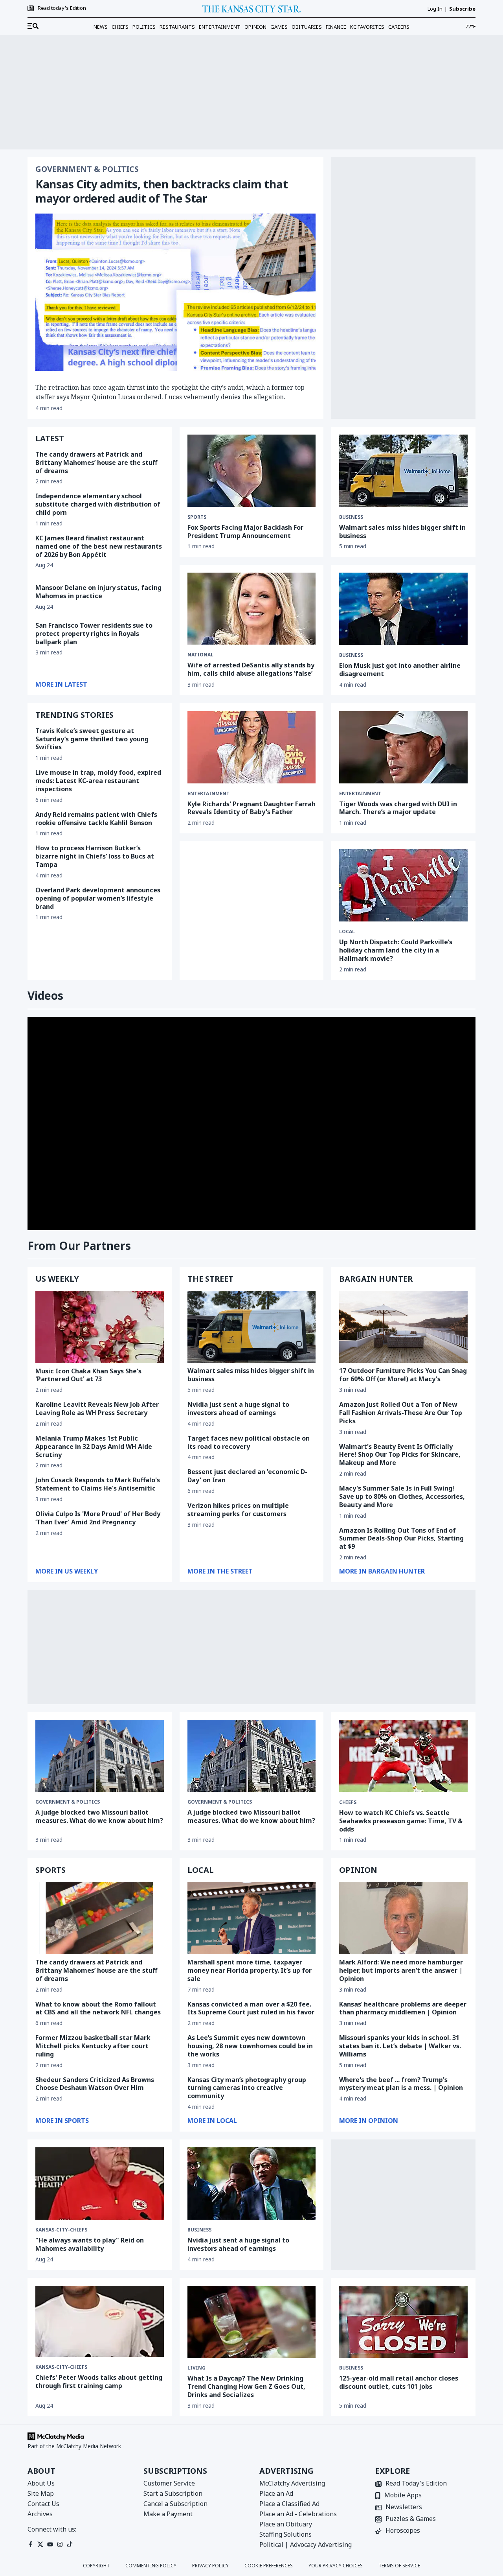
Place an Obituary (286, 2524)
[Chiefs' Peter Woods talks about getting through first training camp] (100, 2322)
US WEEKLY (57, 1279)
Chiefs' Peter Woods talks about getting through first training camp (99, 2382)
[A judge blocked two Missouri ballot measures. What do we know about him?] (100, 1756)
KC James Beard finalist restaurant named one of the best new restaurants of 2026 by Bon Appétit (99, 546)
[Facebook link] (30, 2544)
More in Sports (62, 2121)
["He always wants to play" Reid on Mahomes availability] (100, 2184)
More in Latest (61, 684)
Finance (336, 27)
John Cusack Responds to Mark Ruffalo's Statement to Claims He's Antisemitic (98, 1484)
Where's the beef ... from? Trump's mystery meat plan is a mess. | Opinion (401, 2084)
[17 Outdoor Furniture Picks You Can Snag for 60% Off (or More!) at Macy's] (403, 1327)
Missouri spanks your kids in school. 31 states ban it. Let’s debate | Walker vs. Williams (400, 2046)
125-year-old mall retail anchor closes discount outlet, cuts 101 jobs (399, 2382)
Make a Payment (168, 2514)
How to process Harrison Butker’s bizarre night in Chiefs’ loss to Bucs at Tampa (95, 856)
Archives (40, 2514)
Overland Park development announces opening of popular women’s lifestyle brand (98, 898)
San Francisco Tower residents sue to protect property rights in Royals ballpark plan (94, 634)
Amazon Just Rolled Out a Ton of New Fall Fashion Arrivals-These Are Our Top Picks (401, 1413)
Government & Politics (87, 169)
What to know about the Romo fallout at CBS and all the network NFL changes (98, 2008)
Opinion (255, 27)
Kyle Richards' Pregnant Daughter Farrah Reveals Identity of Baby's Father (251, 808)
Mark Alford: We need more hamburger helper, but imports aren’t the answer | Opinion (401, 1970)
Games (279, 27)
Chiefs (120, 27)
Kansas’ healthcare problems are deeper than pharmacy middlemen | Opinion (403, 2008)
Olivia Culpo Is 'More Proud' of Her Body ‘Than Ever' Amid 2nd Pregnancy (98, 1518)
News (101, 27)
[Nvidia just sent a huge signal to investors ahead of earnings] (252, 2184)
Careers (399, 27)
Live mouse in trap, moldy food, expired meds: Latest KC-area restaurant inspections (98, 781)
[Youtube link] (50, 2544)
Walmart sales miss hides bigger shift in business (402, 532)
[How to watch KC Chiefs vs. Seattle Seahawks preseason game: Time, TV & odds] (403, 1756)
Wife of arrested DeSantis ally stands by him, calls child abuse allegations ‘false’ (251, 669)
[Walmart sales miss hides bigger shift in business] (403, 471)
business (351, 517)
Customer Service (169, 2483)
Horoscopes (403, 2531)
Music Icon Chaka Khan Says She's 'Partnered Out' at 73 (88, 1375)
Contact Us (43, 2504)
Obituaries (307, 27)
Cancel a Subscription (175, 2504)
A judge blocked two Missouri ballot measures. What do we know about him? (99, 1816)
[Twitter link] (40, 2544)
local (347, 932)
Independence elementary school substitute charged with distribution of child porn (98, 504)
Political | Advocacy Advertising (306, 2545)
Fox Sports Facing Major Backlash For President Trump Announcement (245, 532)
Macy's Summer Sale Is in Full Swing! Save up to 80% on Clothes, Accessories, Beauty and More (402, 1496)
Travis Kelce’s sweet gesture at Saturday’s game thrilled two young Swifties (92, 739)
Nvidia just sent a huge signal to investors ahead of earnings (238, 1409)
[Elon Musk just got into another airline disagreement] (403, 609)
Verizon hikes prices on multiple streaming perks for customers (238, 1510)
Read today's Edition (62, 8)
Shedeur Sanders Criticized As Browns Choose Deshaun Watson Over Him (95, 2084)
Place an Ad (276, 2493)
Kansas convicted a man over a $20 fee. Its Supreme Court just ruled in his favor (251, 2008)
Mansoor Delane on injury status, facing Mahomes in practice (98, 592)
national (200, 655)
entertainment (208, 794)
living (196, 2368)
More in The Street (220, 1571)
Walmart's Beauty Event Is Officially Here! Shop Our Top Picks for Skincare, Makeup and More (400, 1455)
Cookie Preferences (269, 2566)
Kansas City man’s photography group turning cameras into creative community (247, 2088)
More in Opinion (369, 2121)
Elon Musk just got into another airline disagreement (400, 670)
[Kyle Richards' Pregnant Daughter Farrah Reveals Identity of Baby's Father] (252, 747)
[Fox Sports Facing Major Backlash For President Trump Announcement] (252, 471)
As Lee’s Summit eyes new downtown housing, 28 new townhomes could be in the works (250, 2046)
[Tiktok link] (70, 2544)
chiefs (348, 1802)
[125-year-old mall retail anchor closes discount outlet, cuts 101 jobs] (403, 2322)
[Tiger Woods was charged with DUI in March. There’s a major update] (403, 747)
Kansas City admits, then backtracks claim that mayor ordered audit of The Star (162, 191)
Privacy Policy (210, 2566)
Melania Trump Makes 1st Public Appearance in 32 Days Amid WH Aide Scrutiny (94, 1446)
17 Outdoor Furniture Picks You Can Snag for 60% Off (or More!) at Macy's (403, 1375)
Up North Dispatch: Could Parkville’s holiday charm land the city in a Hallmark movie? (396, 950)
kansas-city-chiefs (61, 2230)
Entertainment (220, 27)
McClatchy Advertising (292, 2483)
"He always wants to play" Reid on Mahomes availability (90, 2244)
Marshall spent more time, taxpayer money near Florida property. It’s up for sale (250, 1970)
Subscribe (462, 9)
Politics (144, 27)
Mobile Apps (403, 2496)
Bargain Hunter (376, 1279)
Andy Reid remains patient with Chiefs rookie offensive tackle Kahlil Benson (96, 819)
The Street (210, 1279)
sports (197, 517)
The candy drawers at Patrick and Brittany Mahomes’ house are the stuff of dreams (96, 463)
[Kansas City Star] (251, 9)
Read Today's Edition (416, 2484)
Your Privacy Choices (336, 2566)
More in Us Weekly (67, 1571)
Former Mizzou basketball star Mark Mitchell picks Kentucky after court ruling (93, 2046)
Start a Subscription (173, 2493)
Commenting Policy (151, 2566)
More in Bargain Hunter (382, 1571)
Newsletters (404, 2507)
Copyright (96, 2566)
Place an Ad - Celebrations (298, 2514)
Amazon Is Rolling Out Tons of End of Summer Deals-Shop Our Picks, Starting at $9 (401, 1539)
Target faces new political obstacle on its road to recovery (249, 1442)
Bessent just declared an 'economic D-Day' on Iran (247, 1476)
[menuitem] (33, 26)
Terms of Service (399, 2566)
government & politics (220, 1802)
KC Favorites (367, 27)
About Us (41, 2483)
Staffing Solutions (285, 2534)
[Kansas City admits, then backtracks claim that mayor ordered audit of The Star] (175, 292)
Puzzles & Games (411, 2519)
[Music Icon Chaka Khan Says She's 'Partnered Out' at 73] (100, 1327)
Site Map (41, 2493)
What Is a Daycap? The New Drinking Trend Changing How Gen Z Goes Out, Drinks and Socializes (246, 2386)
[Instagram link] (60, 2544)
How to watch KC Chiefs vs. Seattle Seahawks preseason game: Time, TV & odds (401, 1821)
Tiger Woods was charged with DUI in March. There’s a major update (398, 808)
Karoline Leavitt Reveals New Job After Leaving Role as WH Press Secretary (97, 1409)
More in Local (212, 2121)
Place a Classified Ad (289, 2504)
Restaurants (177, 27)
